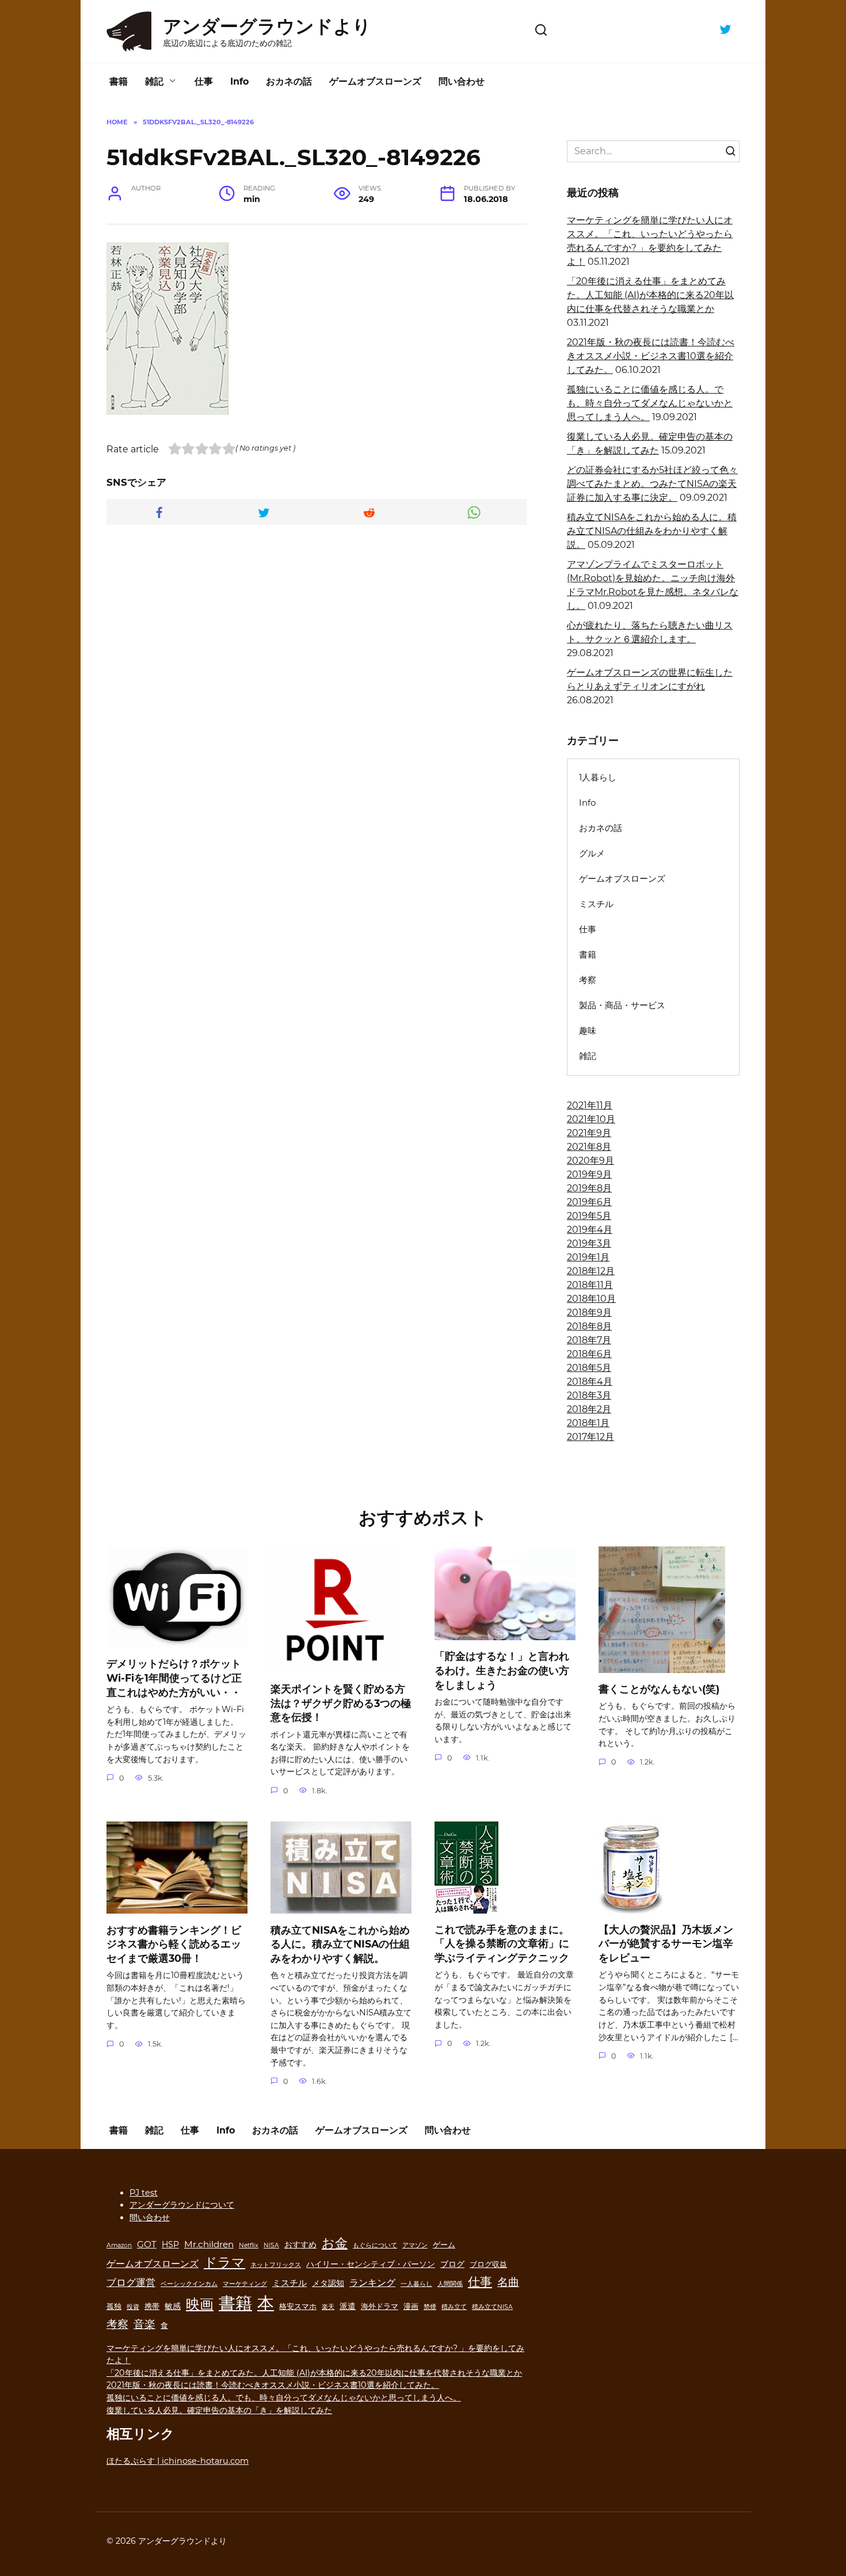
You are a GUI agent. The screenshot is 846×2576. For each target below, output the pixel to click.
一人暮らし (416, 2284)
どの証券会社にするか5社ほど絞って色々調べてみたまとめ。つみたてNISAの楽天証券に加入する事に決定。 (652, 484)
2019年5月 (589, 1216)
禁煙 (430, 2307)
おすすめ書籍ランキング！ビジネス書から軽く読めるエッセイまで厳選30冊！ (174, 1944)
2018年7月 (589, 1340)
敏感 (173, 2306)
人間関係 (450, 2284)
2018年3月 (589, 1395)
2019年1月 (588, 1257)
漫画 (411, 2306)
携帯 (152, 2306)
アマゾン (415, 2245)
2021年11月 (590, 1105)
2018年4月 (590, 1382)
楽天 (328, 2307)
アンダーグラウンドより (267, 26)
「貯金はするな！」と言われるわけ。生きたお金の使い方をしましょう (502, 1670)
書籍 (119, 81)
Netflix (249, 2245)
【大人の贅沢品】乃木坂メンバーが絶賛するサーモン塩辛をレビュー (666, 1944)
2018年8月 (589, 1326)
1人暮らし (598, 777)
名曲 (508, 2282)
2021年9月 (589, 1133)
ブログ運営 (131, 2282)
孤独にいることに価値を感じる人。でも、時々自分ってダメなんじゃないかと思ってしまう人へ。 (650, 403)
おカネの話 (289, 81)
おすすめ (300, 2245)
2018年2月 (589, 1409)
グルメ (592, 853)
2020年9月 (590, 1161)
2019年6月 (589, 1202)
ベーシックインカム (189, 2284)
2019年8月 (589, 1188)
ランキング (372, 2282)
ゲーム (444, 2245)
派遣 (348, 2306)
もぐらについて (375, 2245)
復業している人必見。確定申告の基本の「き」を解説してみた (219, 2410)
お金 (335, 2243)
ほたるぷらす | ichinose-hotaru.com (178, 2461)
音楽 (144, 2324)
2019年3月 (589, 1243)
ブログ (452, 2264)
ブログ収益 (488, 2264)
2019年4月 (590, 1230)
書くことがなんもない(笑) (659, 1689)
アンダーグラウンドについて (182, 2205)
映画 (200, 2304)
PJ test (144, 2193)
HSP (170, 2245)
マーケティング (245, 2284)
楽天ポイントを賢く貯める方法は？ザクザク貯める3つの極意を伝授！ (341, 1703)
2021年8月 (589, 1147)
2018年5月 (589, 1368)
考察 (588, 980)
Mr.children (209, 2244)
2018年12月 (591, 1271)
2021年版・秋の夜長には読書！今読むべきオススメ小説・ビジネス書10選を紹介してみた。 (651, 356)
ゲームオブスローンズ (375, 81)
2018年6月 (589, 1354)
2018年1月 (588, 1423)
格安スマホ (298, 2306)
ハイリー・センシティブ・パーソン (371, 2264)
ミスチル (596, 904)
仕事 (204, 81)
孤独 (114, 2306)
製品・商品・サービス (622, 1005)
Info (239, 81)
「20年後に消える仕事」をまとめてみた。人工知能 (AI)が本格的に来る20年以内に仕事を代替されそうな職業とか (650, 295)
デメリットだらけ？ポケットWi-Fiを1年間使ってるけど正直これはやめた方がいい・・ (174, 1678)
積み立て (454, 2307)
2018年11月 (590, 1285)
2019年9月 (589, 1174)
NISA (271, 2245)
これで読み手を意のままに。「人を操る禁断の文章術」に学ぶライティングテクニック (502, 1944)
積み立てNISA (492, 2307)
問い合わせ (462, 81)
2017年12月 (590, 1437)
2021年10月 (591, 1119)
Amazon (119, 2245)
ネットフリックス (276, 2265)
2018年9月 (589, 1312)
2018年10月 (591, 1299)
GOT (147, 2244)
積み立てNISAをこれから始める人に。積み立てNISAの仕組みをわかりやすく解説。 (652, 531)
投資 (133, 2307)
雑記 (154, 81)
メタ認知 (328, 2283)
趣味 (588, 1030)
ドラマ (224, 2262)
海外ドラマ (380, 2306)
